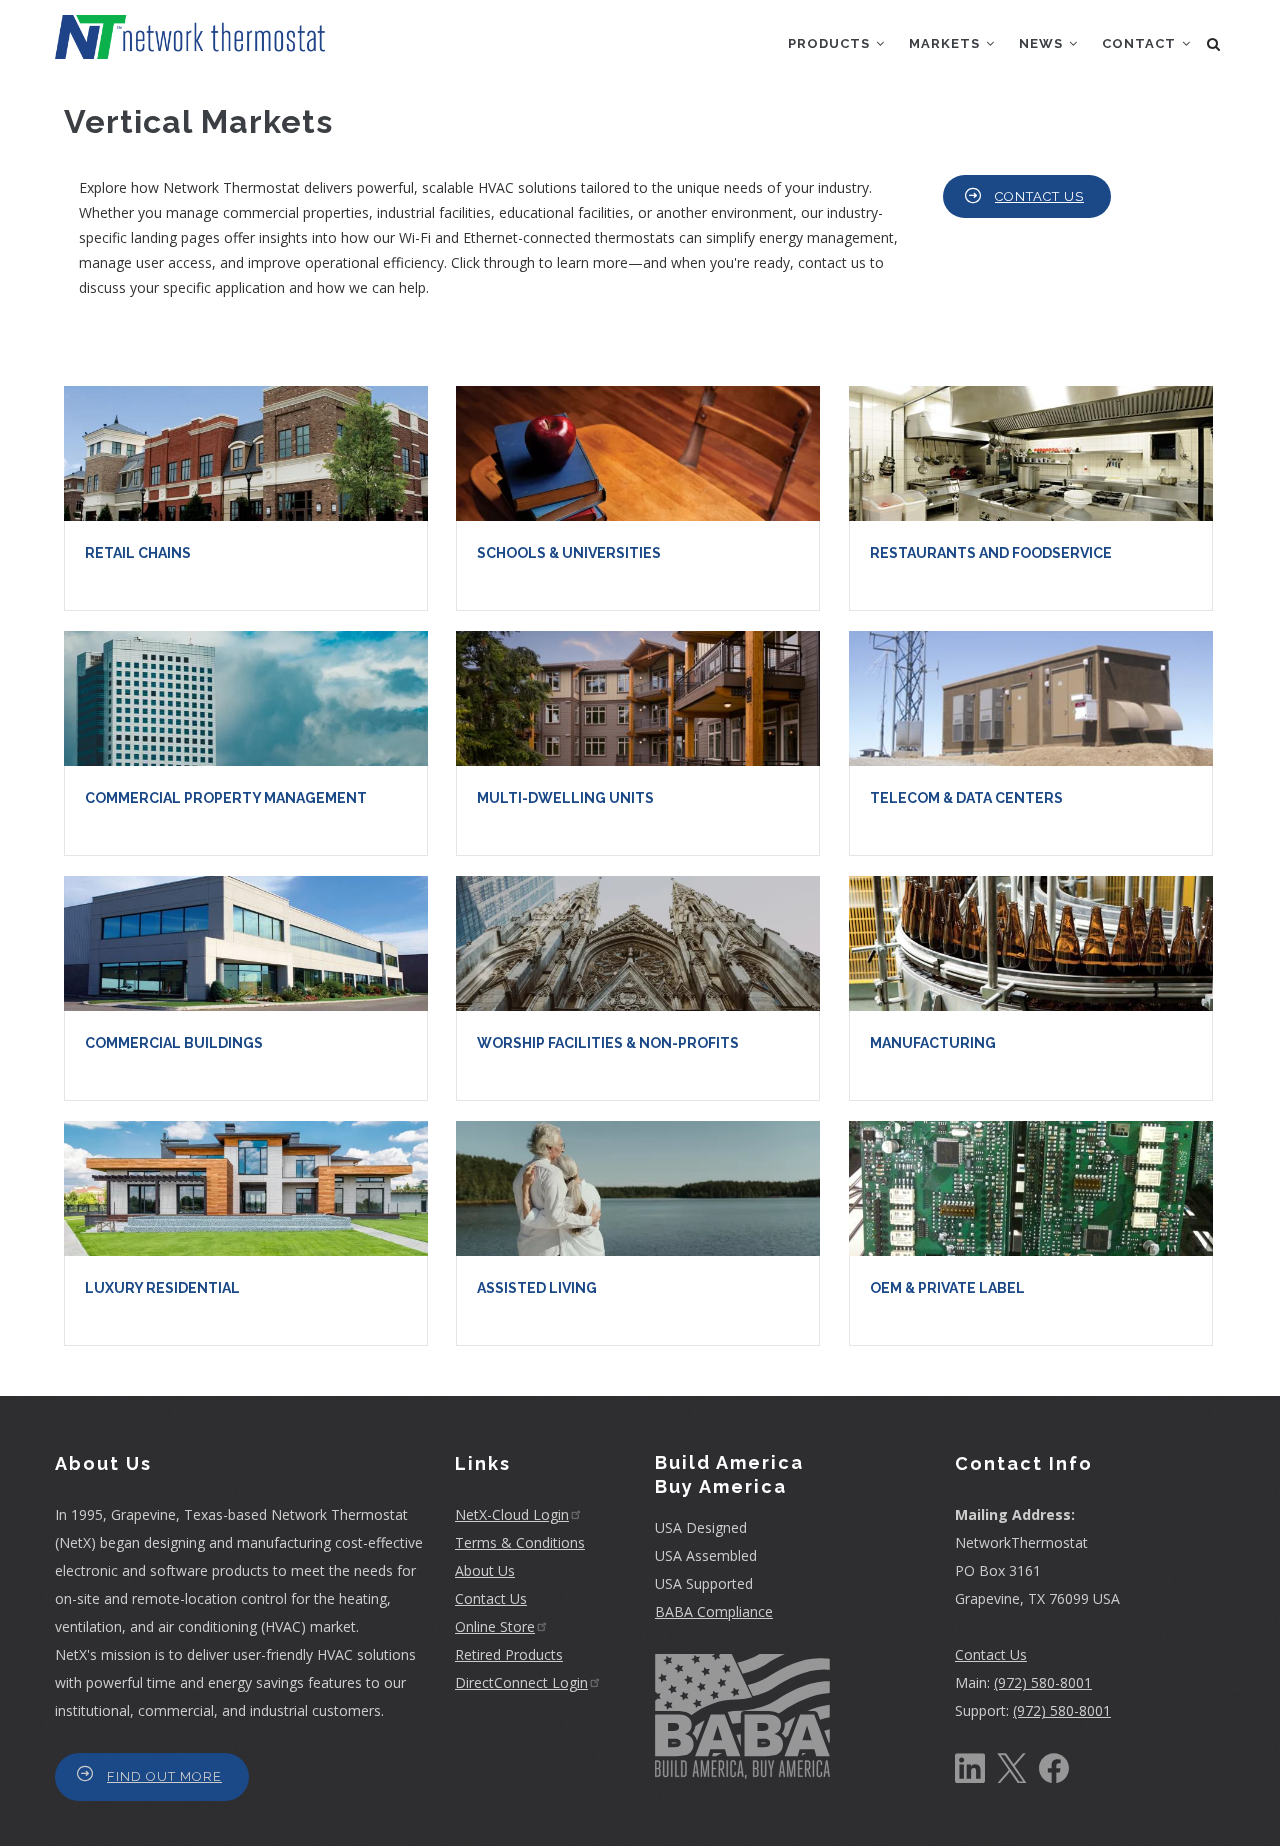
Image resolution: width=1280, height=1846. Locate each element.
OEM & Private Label (947, 1288)
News (1043, 43)
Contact (1141, 43)
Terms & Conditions (520, 1542)
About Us (485, 1570)
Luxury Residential (162, 1288)
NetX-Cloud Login (512, 1514)
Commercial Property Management (226, 798)
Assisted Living (537, 1288)
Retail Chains (138, 553)
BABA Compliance (714, 1611)
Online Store (495, 1626)
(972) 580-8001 (1043, 1682)
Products (831, 43)
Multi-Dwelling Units (565, 798)
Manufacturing (933, 1043)
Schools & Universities (569, 553)
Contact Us (1039, 196)
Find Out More (164, 1776)
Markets (946, 43)
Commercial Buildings (174, 1043)
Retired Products (509, 1654)
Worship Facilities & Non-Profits (608, 1043)
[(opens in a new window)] (970, 1766)
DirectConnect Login (521, 1682)
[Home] (190, 29)
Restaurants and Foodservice (991, 553)
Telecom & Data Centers (966, 798)
